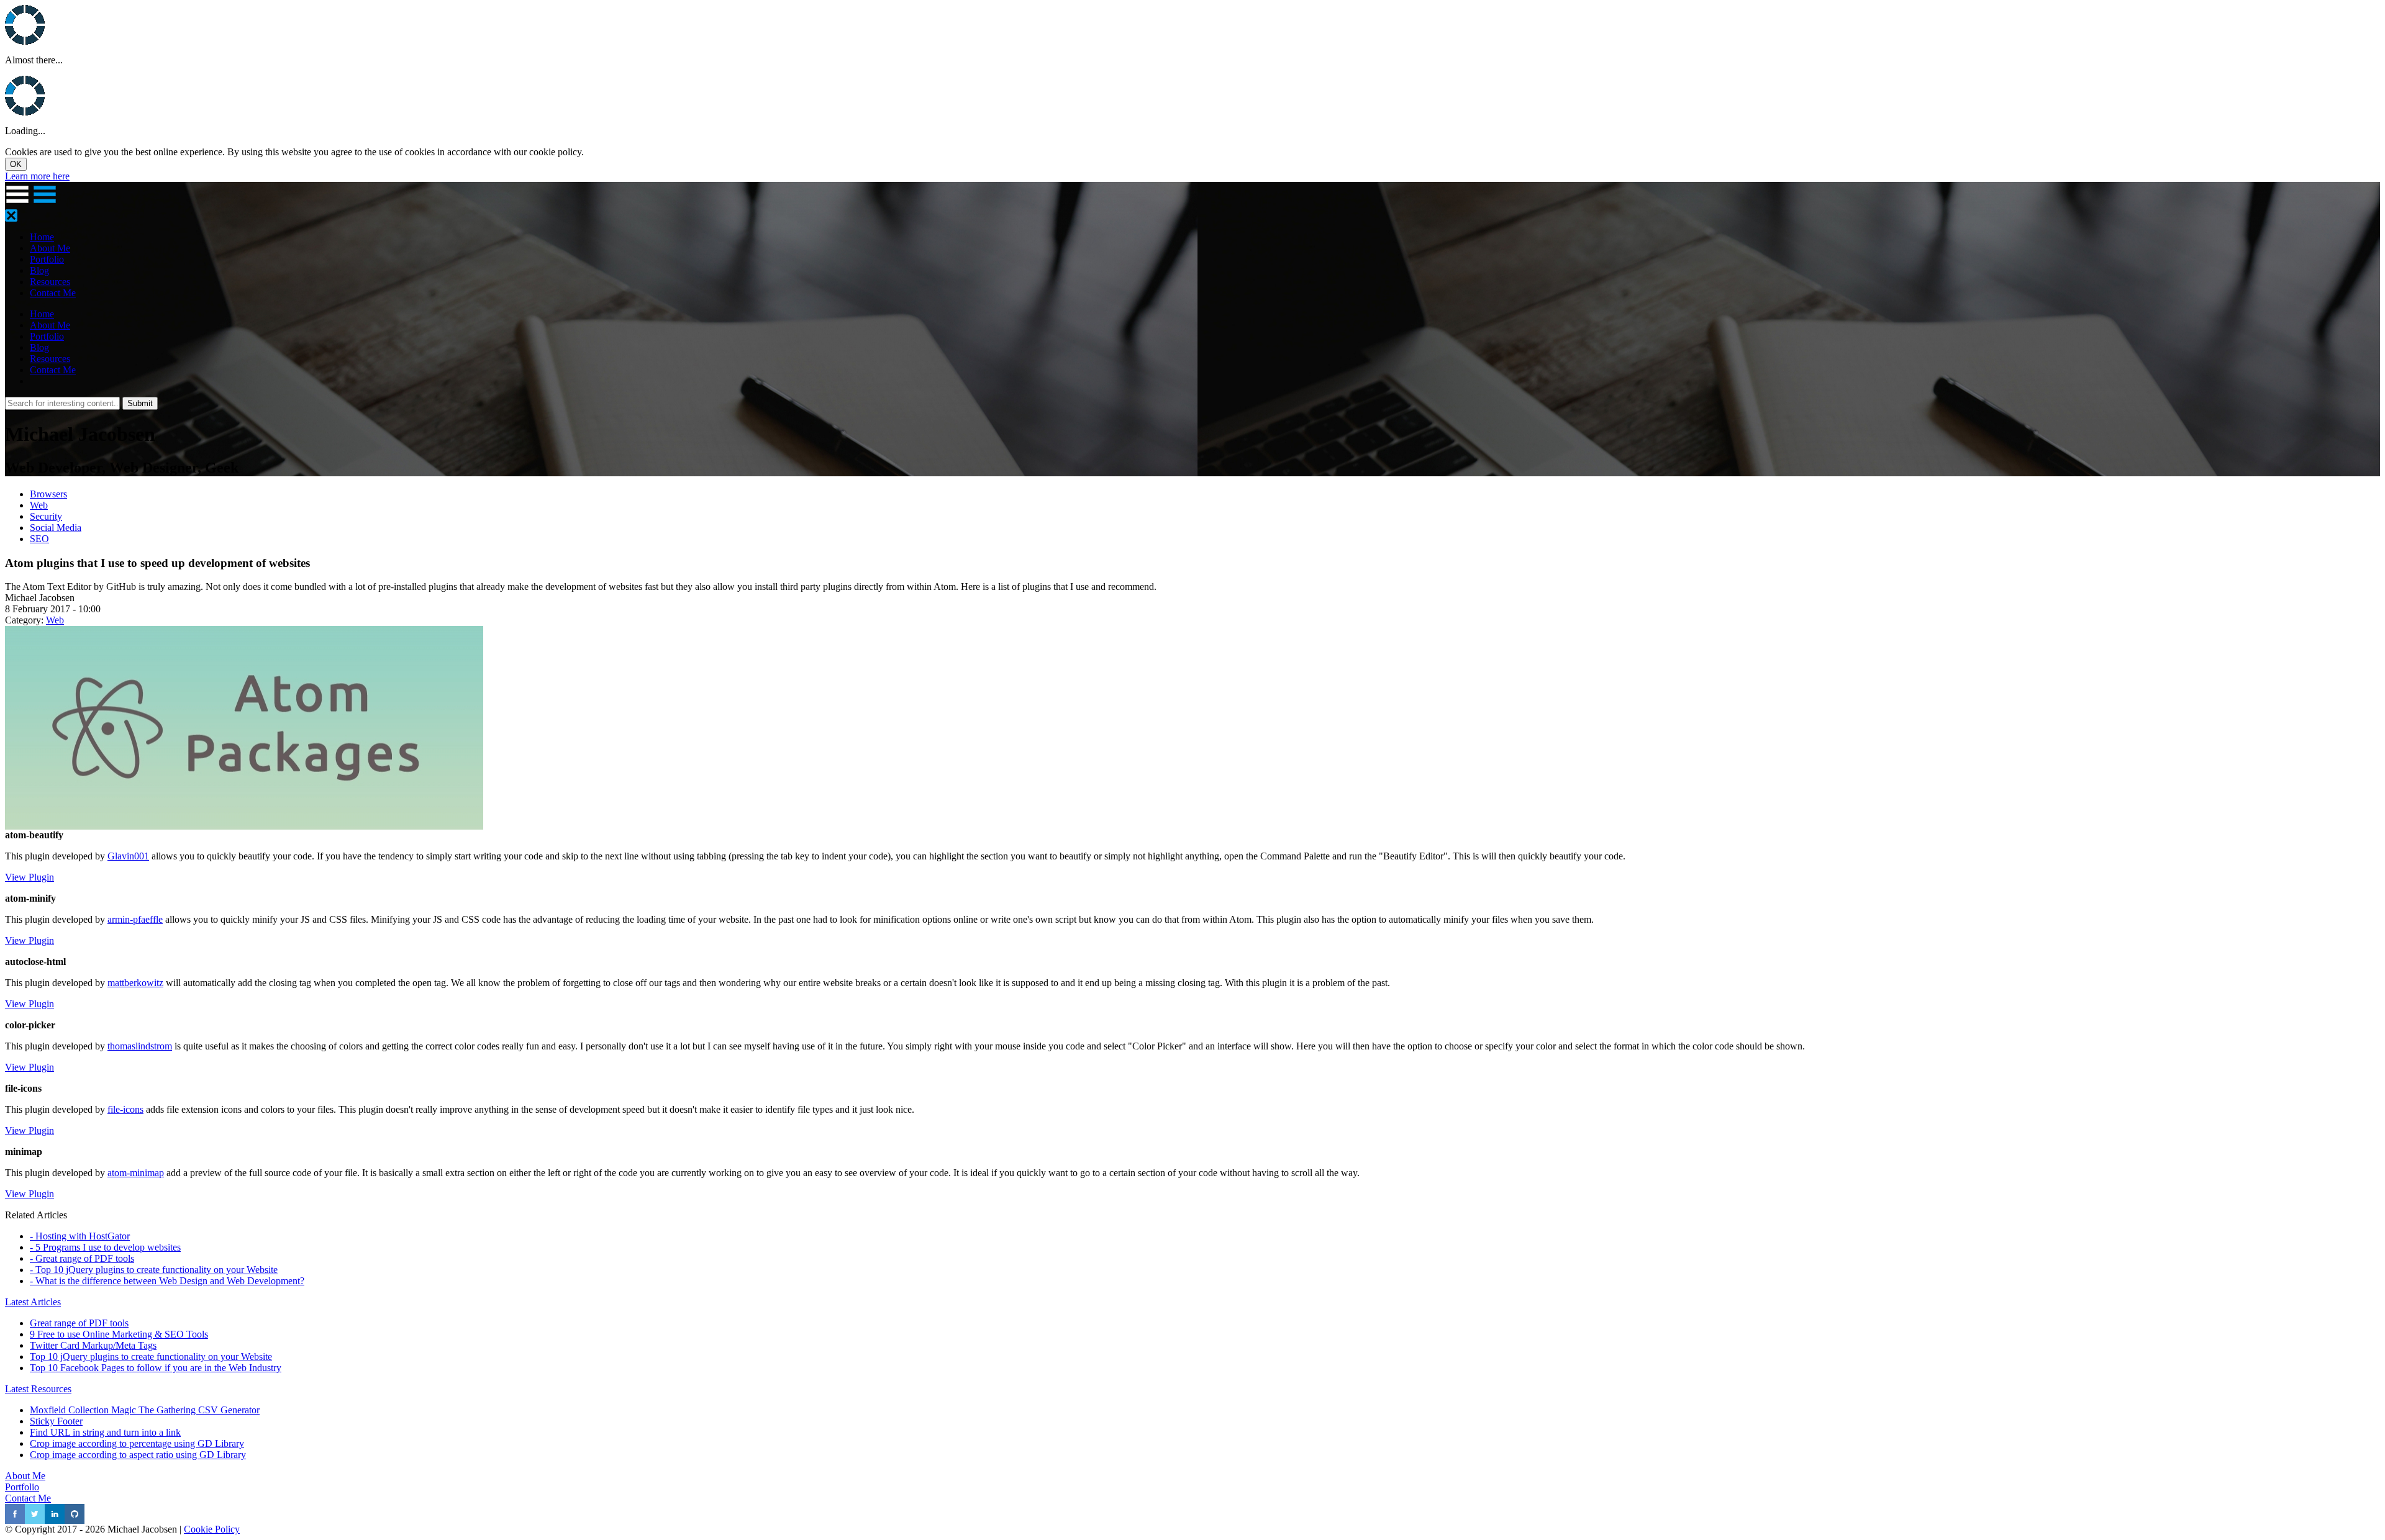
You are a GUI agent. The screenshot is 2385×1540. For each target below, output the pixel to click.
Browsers (48, 494)
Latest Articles (33, 1302)
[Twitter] (35, 1520)
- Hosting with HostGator (80, 1236)
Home (42, 237)
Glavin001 (128, 856)
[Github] (75, 1520)
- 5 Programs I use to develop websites (105, 1247)
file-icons (125, 1109)
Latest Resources (38, 1389)
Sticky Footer (56, 1421)
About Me (50, 248)
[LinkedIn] (55, 1520)
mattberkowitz (135, 983)
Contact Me (53, 293)
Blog (39, 270)
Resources (50, 282)
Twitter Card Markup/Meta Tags (93, 1345)
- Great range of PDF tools (82, 1258)
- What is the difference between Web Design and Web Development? (167, 1281)
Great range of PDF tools (79, 1323)
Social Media (56, 528)
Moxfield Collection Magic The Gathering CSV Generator (145, 1410)
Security (46, 516)
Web (39, 505)
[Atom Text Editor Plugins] (244, 826)
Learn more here (37, 176)
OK (16, 164)
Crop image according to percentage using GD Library (137, 1443)
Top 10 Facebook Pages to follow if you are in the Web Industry (156, 1368)
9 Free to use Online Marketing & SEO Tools (119, 1334)
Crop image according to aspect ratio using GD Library (138, 1455)
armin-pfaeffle (135, 919)
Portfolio (47, 259)
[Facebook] (15, 1520)
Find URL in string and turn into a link (105, 1432)
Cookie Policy (212, 1529)
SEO (39, 539)
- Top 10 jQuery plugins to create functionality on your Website (154, 1270)
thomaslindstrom (140, 1046)
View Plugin (30, 877)
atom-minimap (136, 1173)
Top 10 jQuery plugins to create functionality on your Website (151, 1357)
